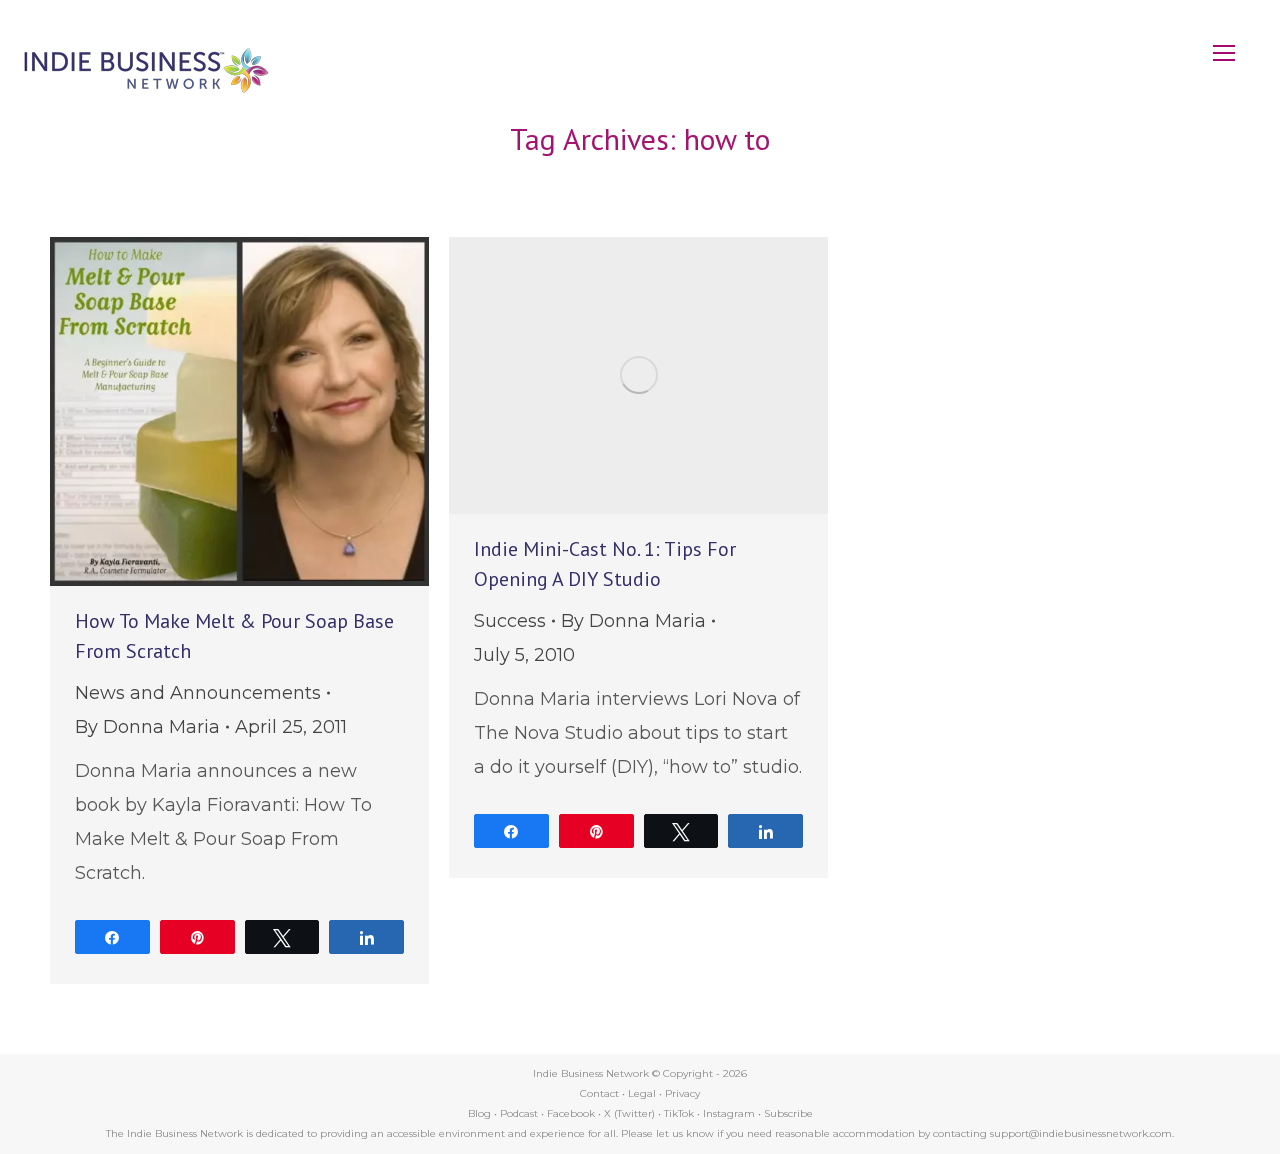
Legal (642, 1093)
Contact (599, 1093)
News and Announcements (198, 693)
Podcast (519, 1113)
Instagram (729, 1113)
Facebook (571, 1113)
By (147, 727)
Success (510, 621)
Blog (479, 1113)
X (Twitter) (631, 1113)
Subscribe (788, 1113)
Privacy (682, 1093)
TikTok (679, 1113)
